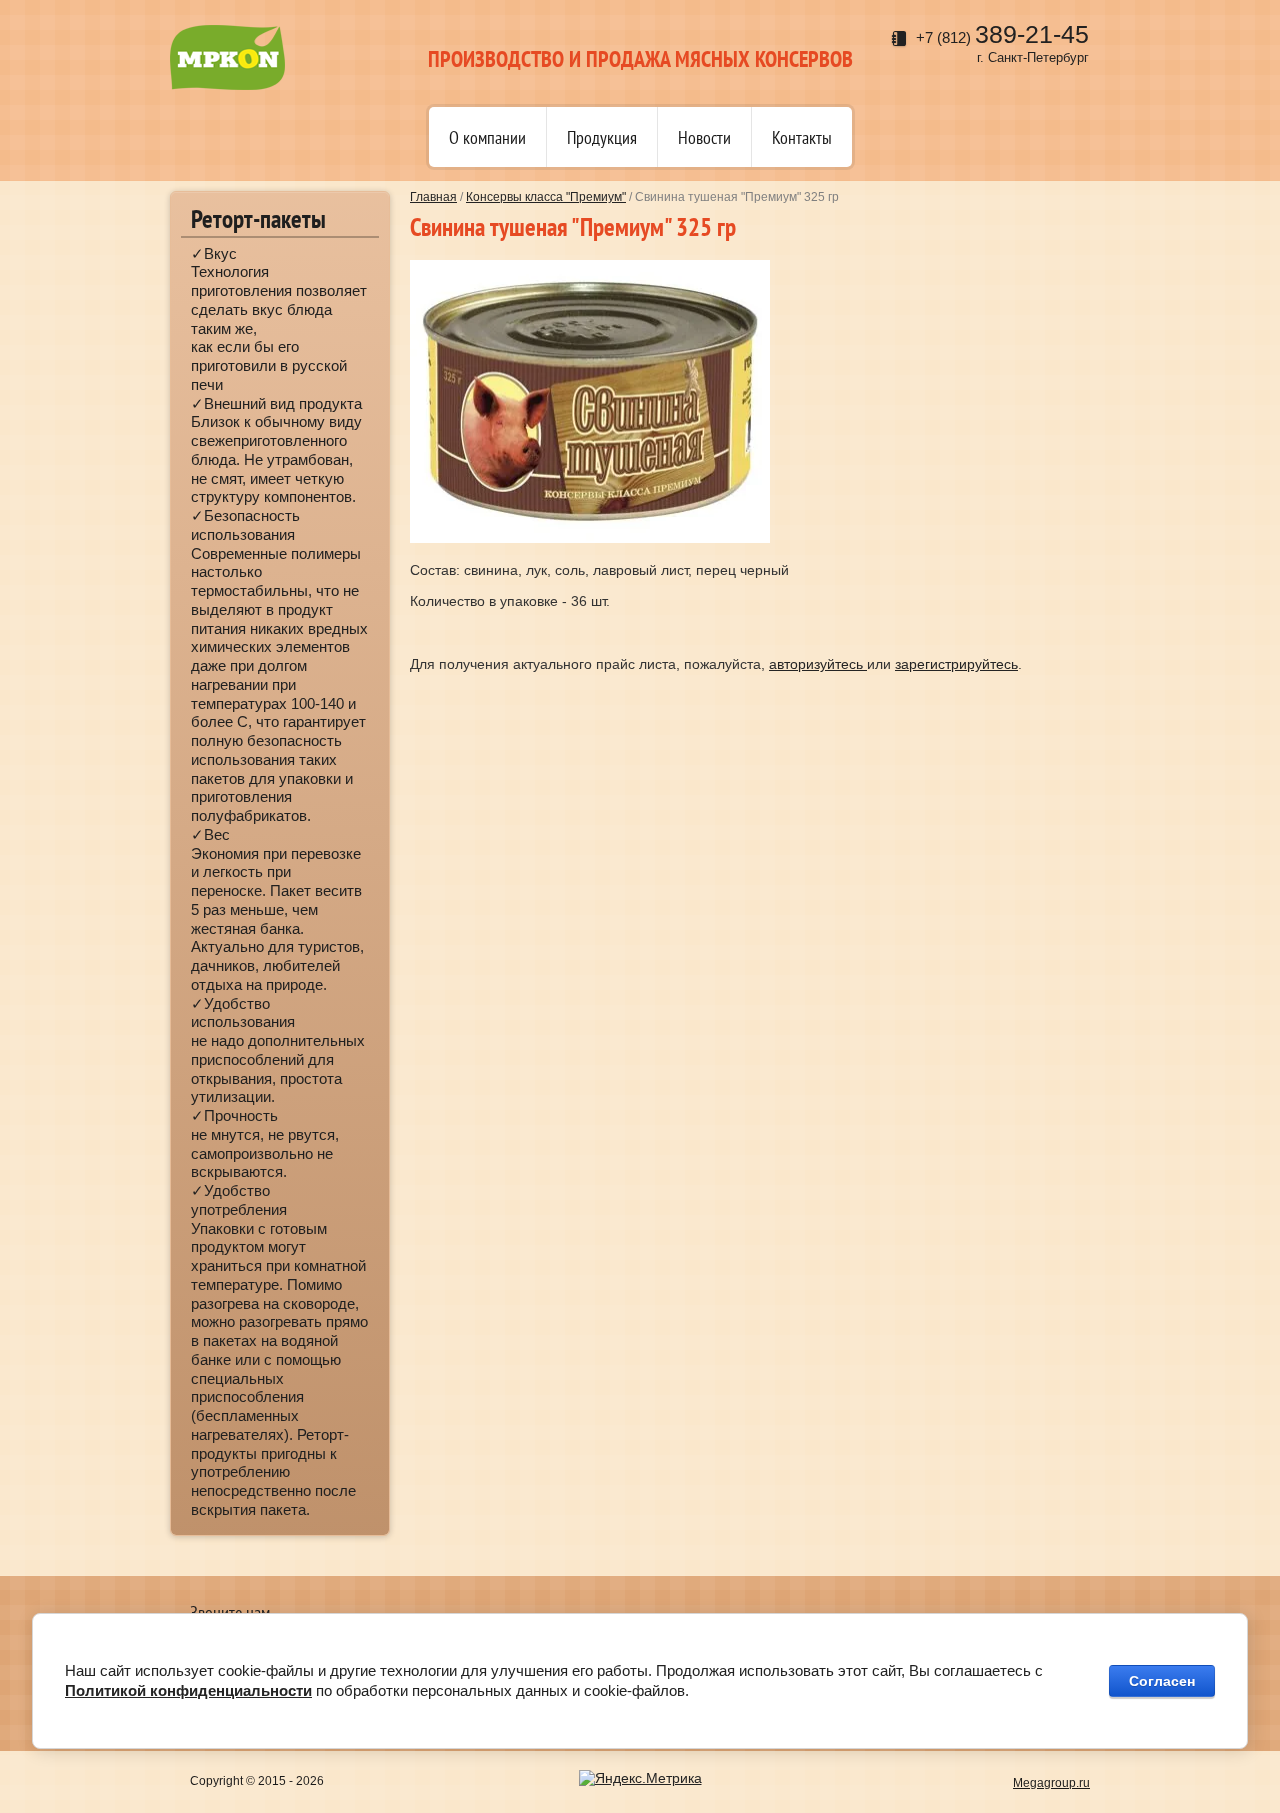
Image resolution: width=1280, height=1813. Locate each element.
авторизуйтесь (818, 664)
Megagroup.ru (1051, 1783)
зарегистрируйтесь (956, 664)
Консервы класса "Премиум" (546, 197)
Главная (433, 197)
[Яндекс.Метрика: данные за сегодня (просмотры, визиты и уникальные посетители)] (640, 1779)
